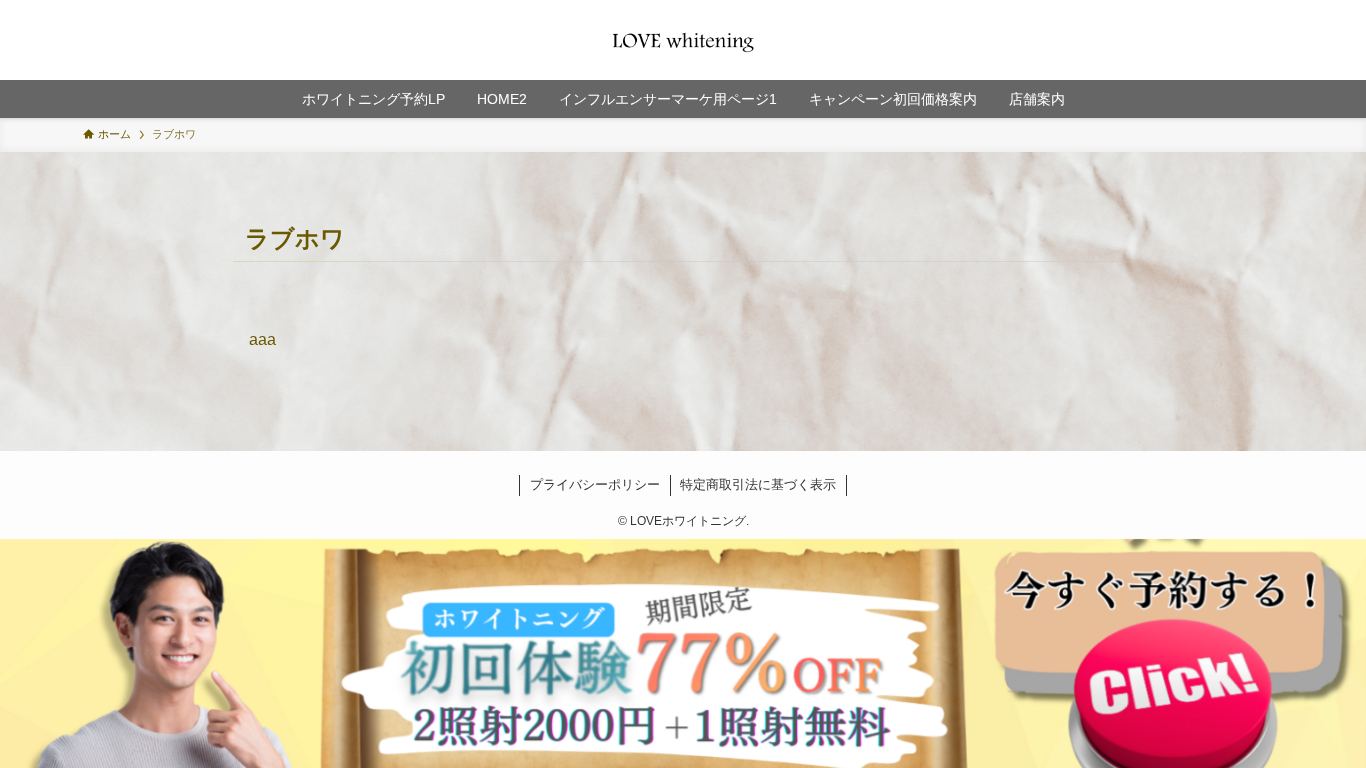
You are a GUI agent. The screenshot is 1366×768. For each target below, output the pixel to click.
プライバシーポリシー (595, 484)
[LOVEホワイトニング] (683, 40)
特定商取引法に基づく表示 (758, 484)
